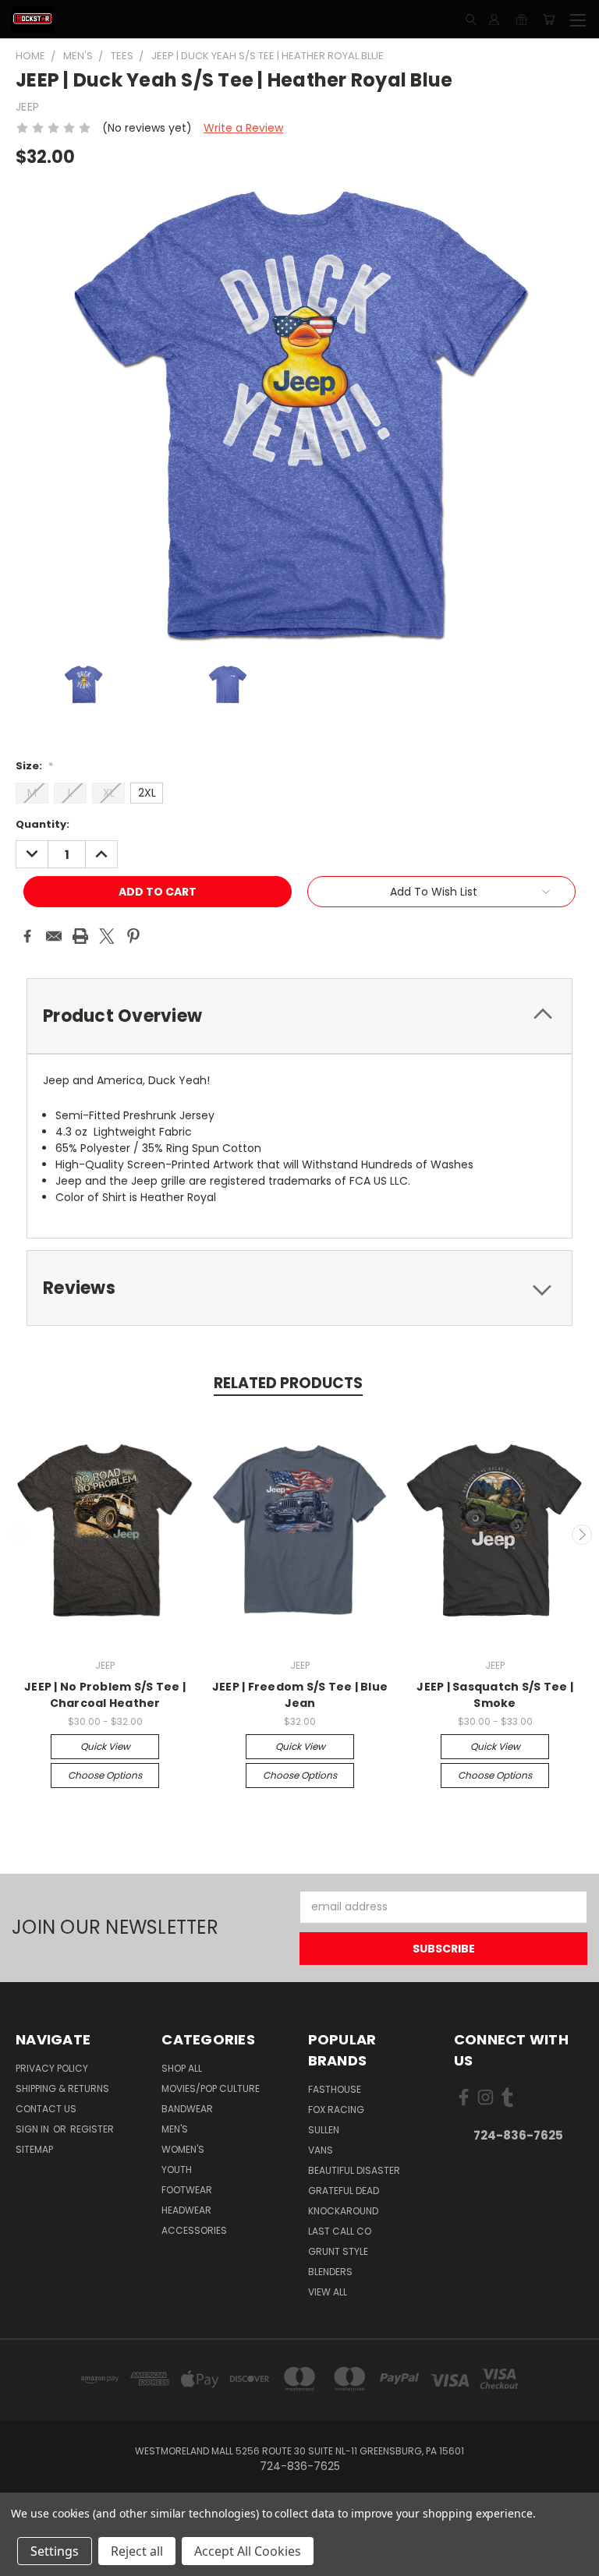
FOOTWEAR (187, 2190)
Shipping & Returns (62, 2088)
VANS (321, 2150)
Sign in (34, 2129)
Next (582, 1535)
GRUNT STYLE (338, 2251)
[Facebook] (27, 936)
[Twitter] (107, 936)
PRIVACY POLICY (52, 2068)
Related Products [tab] (288, 1383)
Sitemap (34, 2149)
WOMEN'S (183, 2149)
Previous (18, 1535)
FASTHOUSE (335, 2089)
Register (92, 2129)
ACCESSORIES (194, 2230)
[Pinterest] (133, 936)
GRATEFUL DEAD (344, 2191)
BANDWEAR (187, 2109)
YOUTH (177, 2170)
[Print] (80, 936)
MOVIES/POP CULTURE (211, 2088)
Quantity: (43, 824)
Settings (55, 2551)
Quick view (105, 1746)
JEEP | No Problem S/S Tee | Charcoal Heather (105, 1695)
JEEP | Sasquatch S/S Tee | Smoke (495, 1695)
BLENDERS (330, 2272)
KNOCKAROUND (343, 2211)
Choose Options (105, 1775)
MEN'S (175, 2129)
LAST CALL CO (340, 2231)
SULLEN (324, 2130)
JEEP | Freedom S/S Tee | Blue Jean (300, 1695)
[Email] (54, 936)
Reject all (137, 2551)
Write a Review (243, 128)
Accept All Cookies (248, 2551)
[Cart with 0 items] (549, 19)
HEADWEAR (186, 2210)
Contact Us (46, 2109)
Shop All (182, 2068)
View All (328, 2292)
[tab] (299, 1016)
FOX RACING (336, 2110)
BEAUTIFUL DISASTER (354, 2170)
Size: (34, 766)
